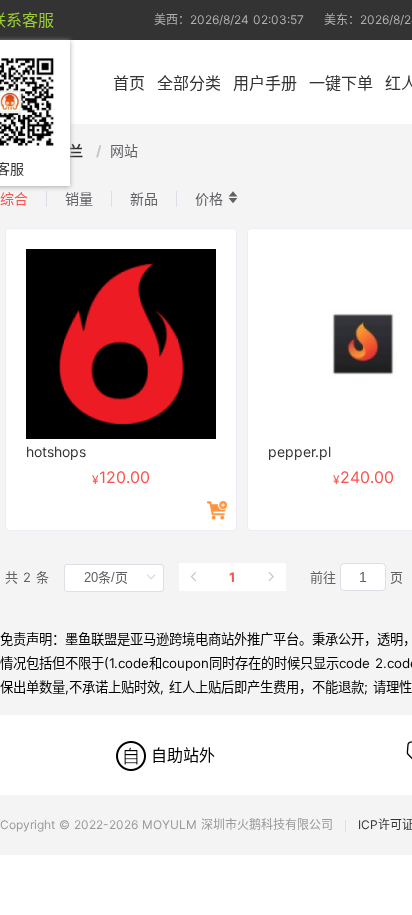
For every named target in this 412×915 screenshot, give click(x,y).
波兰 (71, 150)
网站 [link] (124, 150)
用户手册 (265, 83)
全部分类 (189, 83)
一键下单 (341, 83)
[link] (71, 150)
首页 (129, 83)
